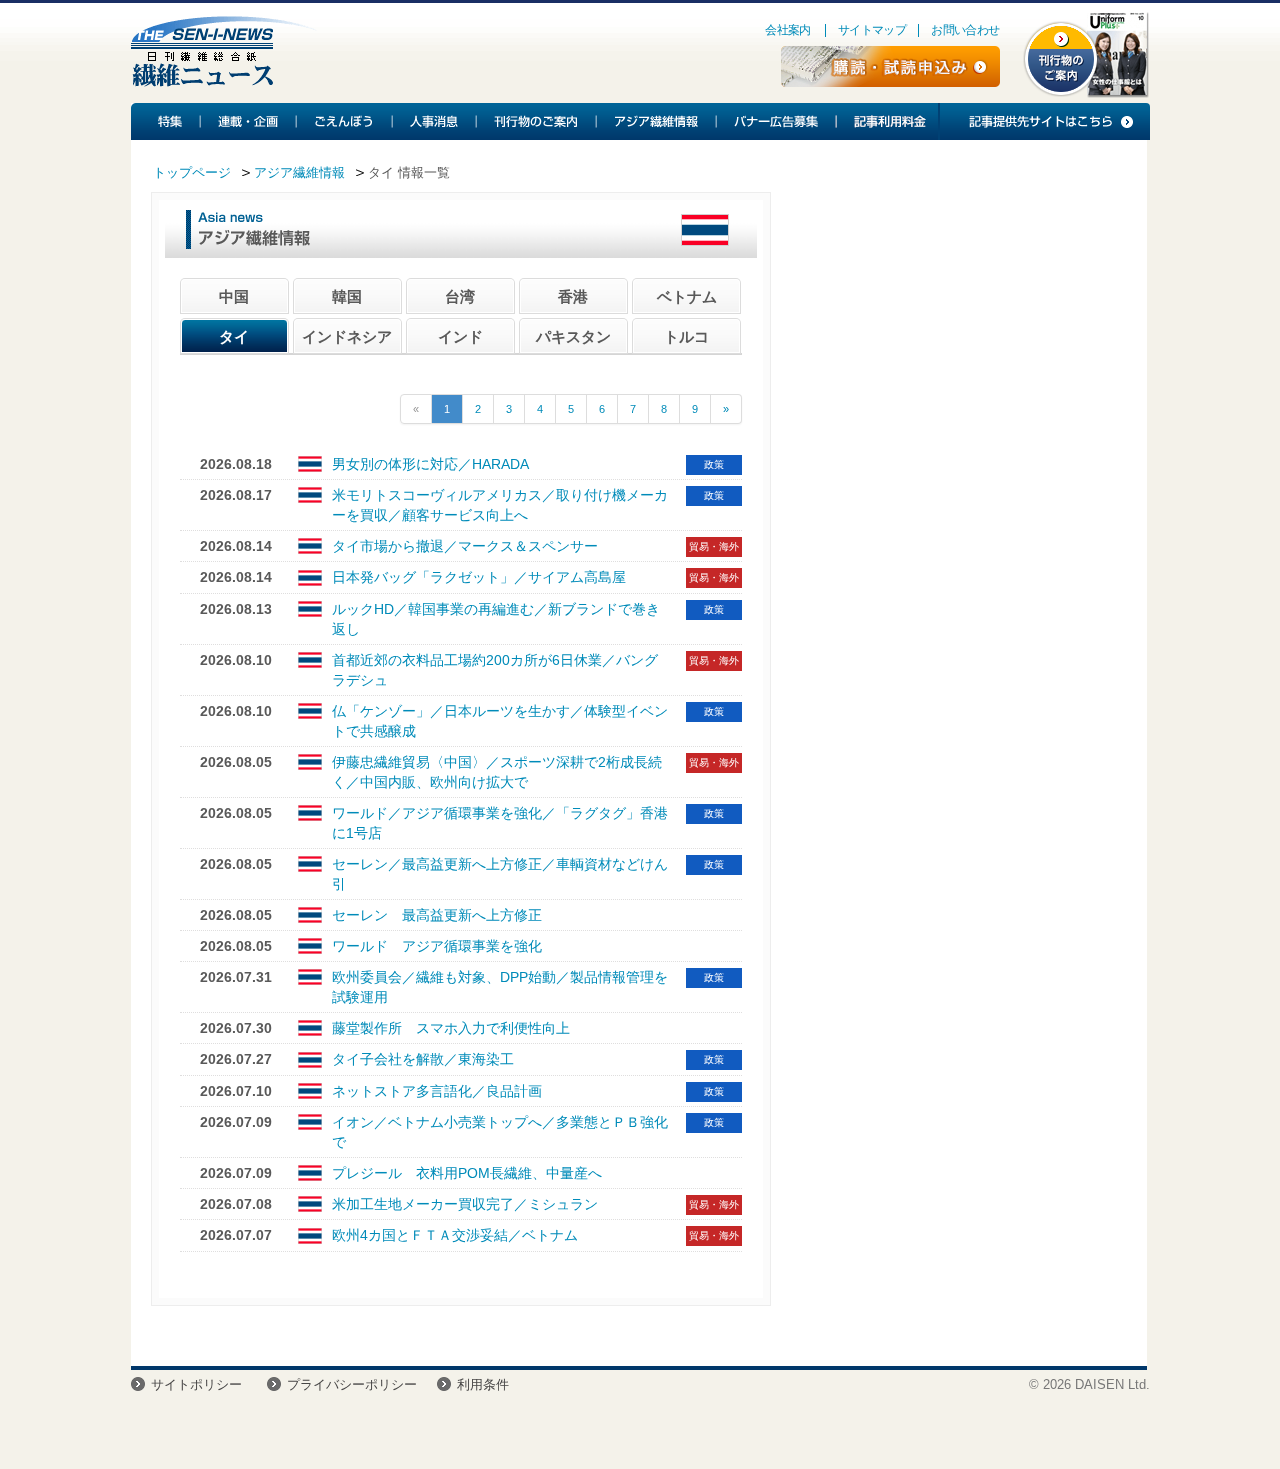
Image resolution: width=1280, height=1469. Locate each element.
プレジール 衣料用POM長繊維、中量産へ (467, 1173)
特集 (166, 121)
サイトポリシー (196, 1384)
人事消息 (435, 121)
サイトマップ (872, 30)
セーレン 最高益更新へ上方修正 (437, 915)
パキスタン (573, 336)
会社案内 (788, 30)
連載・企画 (249, 121)
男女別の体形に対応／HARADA (430, 464)
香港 (573, 296)
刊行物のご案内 (537, 121)
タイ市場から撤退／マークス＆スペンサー (465, 546)
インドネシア (347, 336)
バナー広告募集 (777, 121)
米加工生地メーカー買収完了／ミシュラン (465, 1204)
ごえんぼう (345, 121)
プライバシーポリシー (352, 1384)
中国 (234, 296)
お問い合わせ (965, 30)
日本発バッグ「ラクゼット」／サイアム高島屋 (479, 577)
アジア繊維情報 (657, 121)
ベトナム (687, 296)
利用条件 (483, 1384)
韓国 (347, 296)
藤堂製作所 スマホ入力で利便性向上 (451, 1028)
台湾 (460, 296)
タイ (234, 336)
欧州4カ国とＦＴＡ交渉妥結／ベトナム (455, 1235)
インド (460, 336)
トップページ (192, 172)
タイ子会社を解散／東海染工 (423, 1059)
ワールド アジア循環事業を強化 (437, 946)
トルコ (686, 336)
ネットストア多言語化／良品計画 (437, 1091)
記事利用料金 (887, 121)
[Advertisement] (959, 355)
